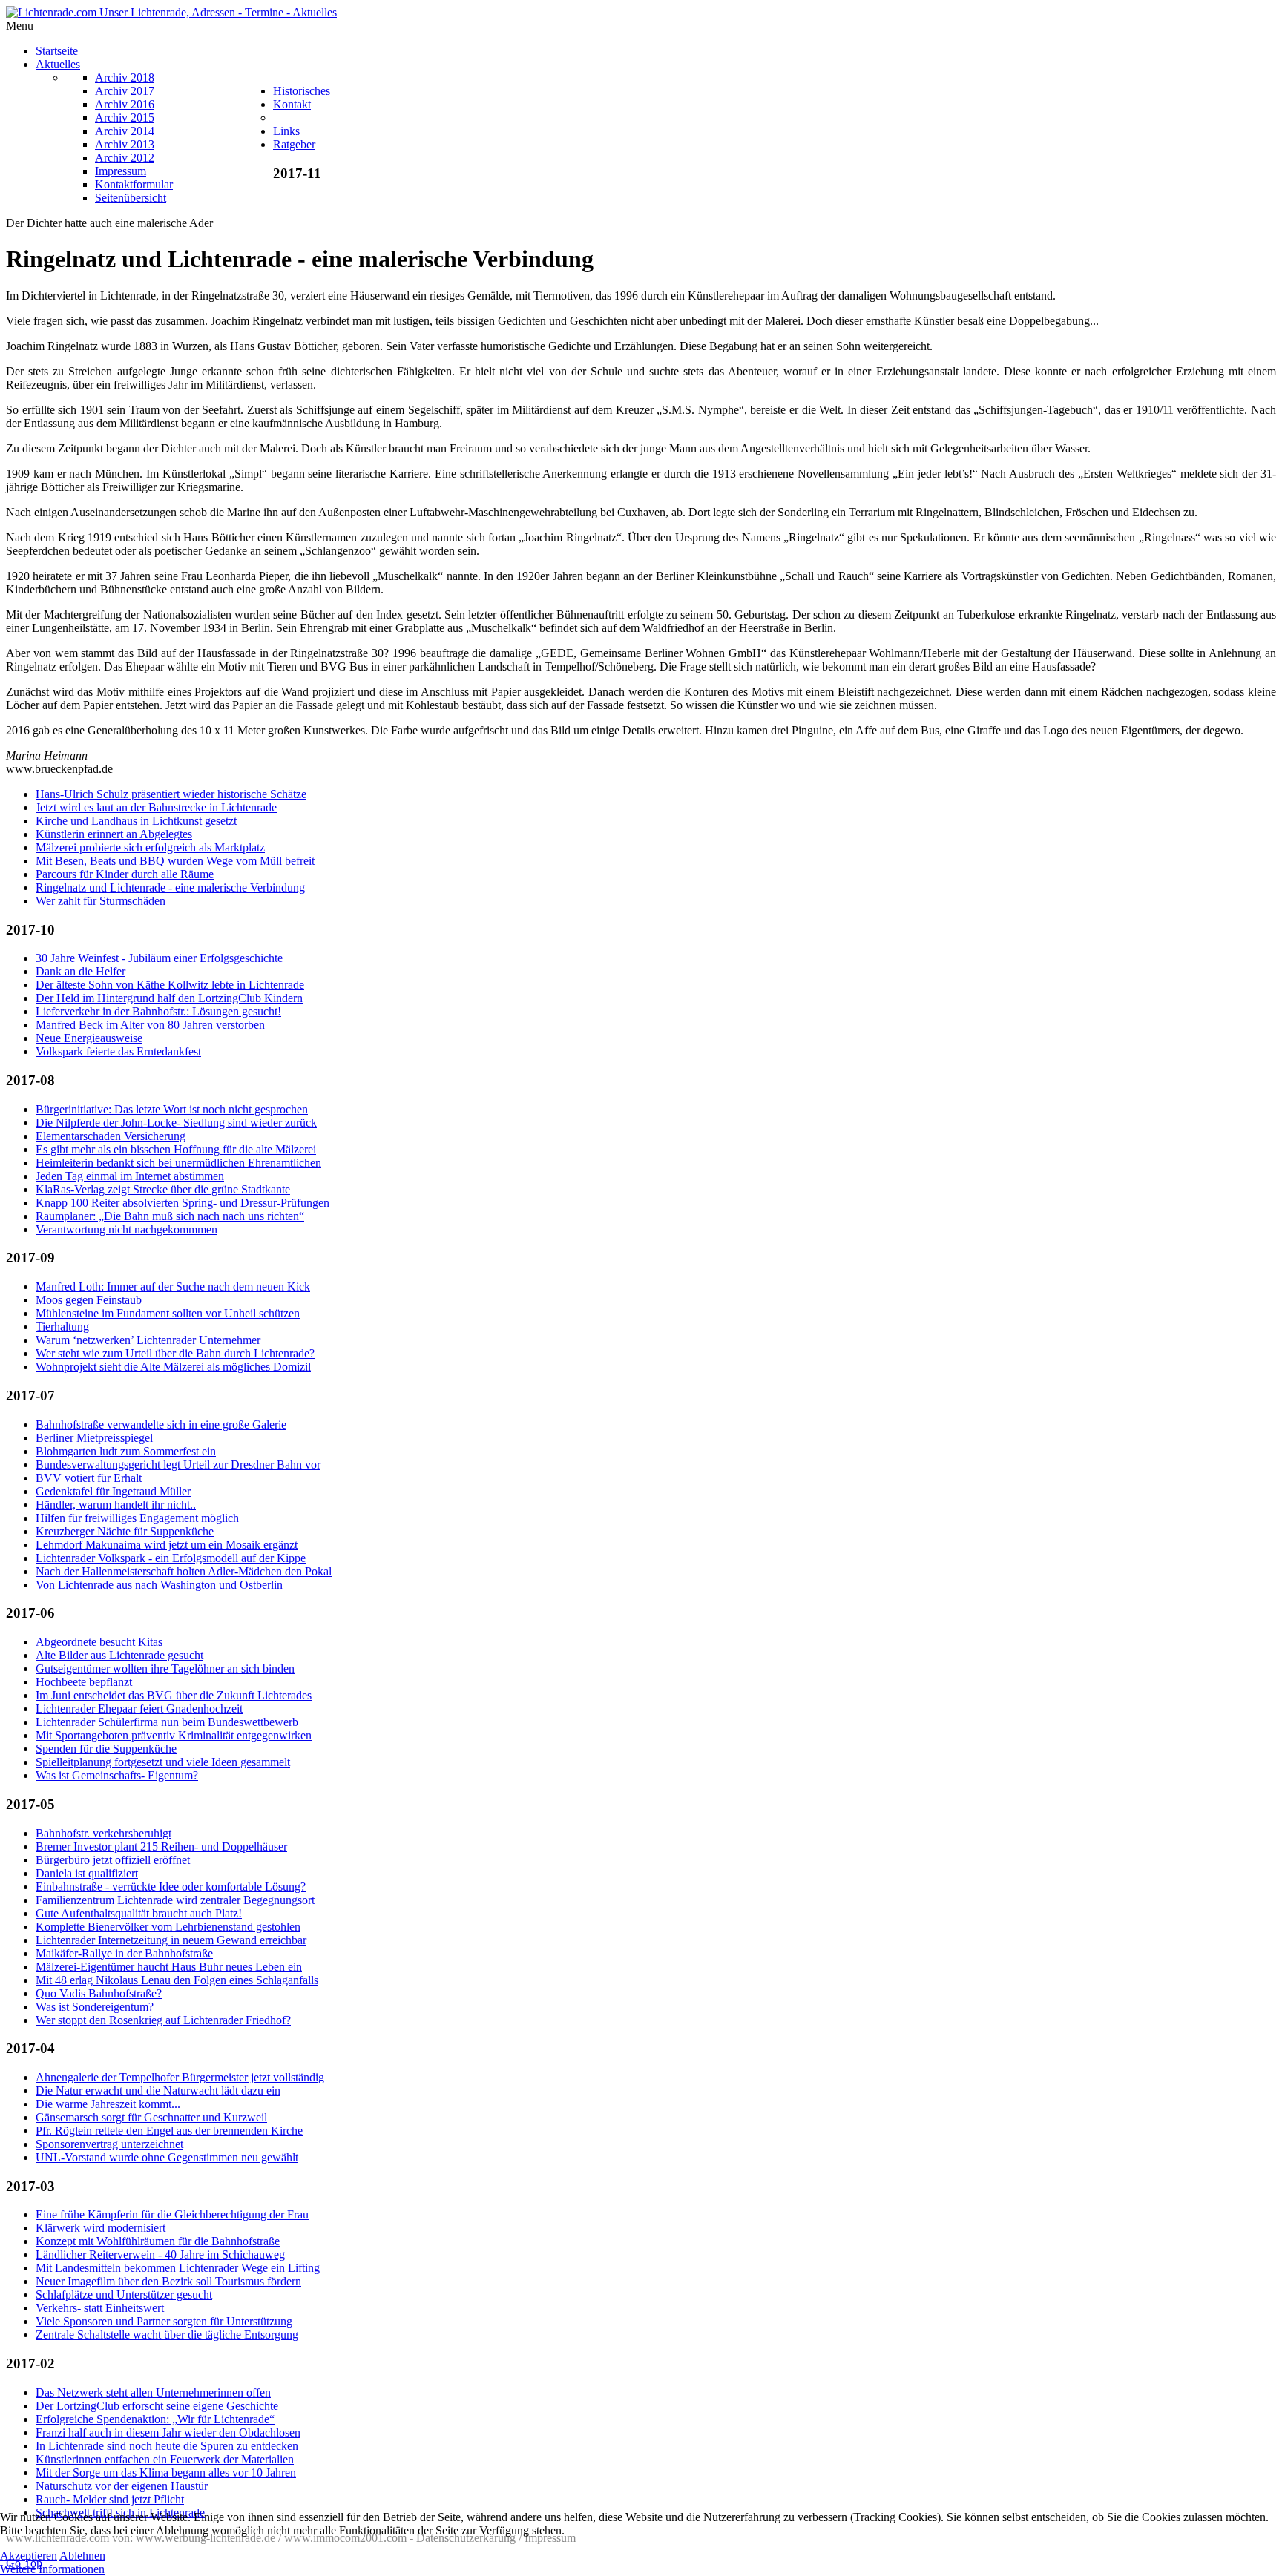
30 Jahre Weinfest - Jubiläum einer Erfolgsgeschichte (159, 958)
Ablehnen (82, 2556)
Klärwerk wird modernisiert (101, 2228)
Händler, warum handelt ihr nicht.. (116, 1505)
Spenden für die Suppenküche (106, 1749)
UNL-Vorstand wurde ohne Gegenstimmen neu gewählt (167, 2157)
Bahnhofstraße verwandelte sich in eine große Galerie (161, 1424)
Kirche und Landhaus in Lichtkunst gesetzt (136, 821)
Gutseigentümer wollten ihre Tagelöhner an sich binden (165, 1669)
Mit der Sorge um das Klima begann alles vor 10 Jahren (166, 2473)
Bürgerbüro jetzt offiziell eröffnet (113, 1860)
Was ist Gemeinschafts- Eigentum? (117, 1775)
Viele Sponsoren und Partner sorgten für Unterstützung (164, 2321)
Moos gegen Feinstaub (89, 1300)
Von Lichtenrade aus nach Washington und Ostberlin (159, 1585)
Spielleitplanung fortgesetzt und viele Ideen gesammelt (163, 1762)
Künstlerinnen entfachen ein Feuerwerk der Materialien (165, 2459)
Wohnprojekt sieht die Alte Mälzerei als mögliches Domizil (173, 1367)
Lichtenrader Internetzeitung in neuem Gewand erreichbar (171, 1940)
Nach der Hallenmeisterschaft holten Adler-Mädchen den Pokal (184, 1571)
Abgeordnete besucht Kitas (99, 1642)
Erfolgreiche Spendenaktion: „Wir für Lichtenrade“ (155, 2419)
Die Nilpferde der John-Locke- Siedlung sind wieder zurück (176, 1123)
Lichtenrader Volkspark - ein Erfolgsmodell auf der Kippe (171, 1558)
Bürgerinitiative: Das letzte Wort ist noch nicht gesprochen (172, 1109)
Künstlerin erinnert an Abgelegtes (114, 834)
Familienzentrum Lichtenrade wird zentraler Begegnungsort (175, 1900)
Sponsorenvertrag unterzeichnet (109, 2144)
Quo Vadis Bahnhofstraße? (99, 1993)
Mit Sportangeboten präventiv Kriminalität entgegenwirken (174, 1735)
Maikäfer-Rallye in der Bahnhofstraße (124, 1953)
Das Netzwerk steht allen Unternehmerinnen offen (153, 2392)
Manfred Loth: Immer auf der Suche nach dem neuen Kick (173, 1287)
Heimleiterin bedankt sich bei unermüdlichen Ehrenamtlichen (178, 1163)
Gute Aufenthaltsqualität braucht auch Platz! (139, 1913)
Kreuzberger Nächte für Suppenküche (125, 1531)
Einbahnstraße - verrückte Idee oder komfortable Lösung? (171, 1887)
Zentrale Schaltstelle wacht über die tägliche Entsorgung (167, 2335)
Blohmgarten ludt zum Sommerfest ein (126, 1451)
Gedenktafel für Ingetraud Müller (113, 1491)
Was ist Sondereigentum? (95, 2007)
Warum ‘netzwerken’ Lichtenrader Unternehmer (148, 1340)
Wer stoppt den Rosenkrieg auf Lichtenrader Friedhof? (163, 2020)
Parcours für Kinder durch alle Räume (125, 874)
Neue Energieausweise (89, 1038)
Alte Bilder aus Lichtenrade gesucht (119, 1655)
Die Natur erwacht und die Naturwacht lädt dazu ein (158, 2091)
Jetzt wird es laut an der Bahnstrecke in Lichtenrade (156, 807)
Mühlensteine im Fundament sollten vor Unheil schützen (168, 1313)
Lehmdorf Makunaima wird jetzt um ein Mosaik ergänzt (167, 1545)
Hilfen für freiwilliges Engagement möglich (137, 1518)
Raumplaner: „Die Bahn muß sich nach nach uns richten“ (170, 1216)
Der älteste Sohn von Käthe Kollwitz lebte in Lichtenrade (170, 985)
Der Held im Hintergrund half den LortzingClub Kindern (169, 998)
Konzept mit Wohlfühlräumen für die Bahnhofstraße (158, 2241)
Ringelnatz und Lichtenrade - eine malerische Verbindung (170, 887)
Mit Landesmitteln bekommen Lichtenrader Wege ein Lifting (178, 2268)
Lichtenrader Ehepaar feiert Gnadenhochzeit (139, 1709)
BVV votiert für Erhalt (89, 1478)
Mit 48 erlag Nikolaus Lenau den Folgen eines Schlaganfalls (177, 1980)
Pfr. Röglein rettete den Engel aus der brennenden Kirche (169, 2131)
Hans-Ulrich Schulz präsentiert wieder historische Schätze (171, 794)
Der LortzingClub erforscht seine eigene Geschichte (157, 2406)
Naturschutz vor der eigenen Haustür (122, 2486)
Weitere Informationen (52, 2569)
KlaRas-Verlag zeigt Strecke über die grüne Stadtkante (163, 1189)
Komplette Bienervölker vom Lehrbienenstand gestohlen (168, 1927)
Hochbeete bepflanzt (84, 1682)
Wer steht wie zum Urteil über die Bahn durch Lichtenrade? (175, 1353)
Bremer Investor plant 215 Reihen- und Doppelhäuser (161, 1847)
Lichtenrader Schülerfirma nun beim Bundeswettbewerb (167, 1722)
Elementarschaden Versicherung (111, 1136)
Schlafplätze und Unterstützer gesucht (124, 2295)
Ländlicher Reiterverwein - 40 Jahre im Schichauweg (160, 2254)
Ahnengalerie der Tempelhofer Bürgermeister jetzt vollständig (180, 2077)
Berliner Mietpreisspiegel (94, 1438)
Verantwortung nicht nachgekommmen (126, 1229)
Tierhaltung (62, 1327)
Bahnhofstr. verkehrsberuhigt (103, 1833)
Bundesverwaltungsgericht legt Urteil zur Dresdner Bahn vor (178, 1465)
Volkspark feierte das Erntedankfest (118, 1051)
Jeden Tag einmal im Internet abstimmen (130, 1176)
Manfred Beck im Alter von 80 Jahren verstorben (150, 1025)
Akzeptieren (29, 2556)
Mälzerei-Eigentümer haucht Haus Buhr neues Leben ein (169, 1967)
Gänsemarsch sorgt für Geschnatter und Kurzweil (151, 2117)
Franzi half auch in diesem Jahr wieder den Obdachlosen (168, 2432)
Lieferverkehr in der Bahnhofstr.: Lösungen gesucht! (158, 1011)
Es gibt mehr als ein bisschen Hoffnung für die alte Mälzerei (176, 1149)
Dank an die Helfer (80, 971)
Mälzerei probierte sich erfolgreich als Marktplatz (150, 847)
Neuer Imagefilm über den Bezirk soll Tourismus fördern (168, 2281)
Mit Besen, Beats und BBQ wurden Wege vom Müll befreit (175, 861)
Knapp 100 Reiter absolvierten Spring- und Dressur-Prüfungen (183, 1203)
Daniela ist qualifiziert (87, 1873)
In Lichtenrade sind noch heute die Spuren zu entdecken (167, 2446)
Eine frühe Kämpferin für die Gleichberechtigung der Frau (172, 2214)
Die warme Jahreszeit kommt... (108, 2104)
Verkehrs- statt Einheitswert (100, 2308)
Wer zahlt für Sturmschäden (101, 901)
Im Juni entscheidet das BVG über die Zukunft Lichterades (174, 1695)
